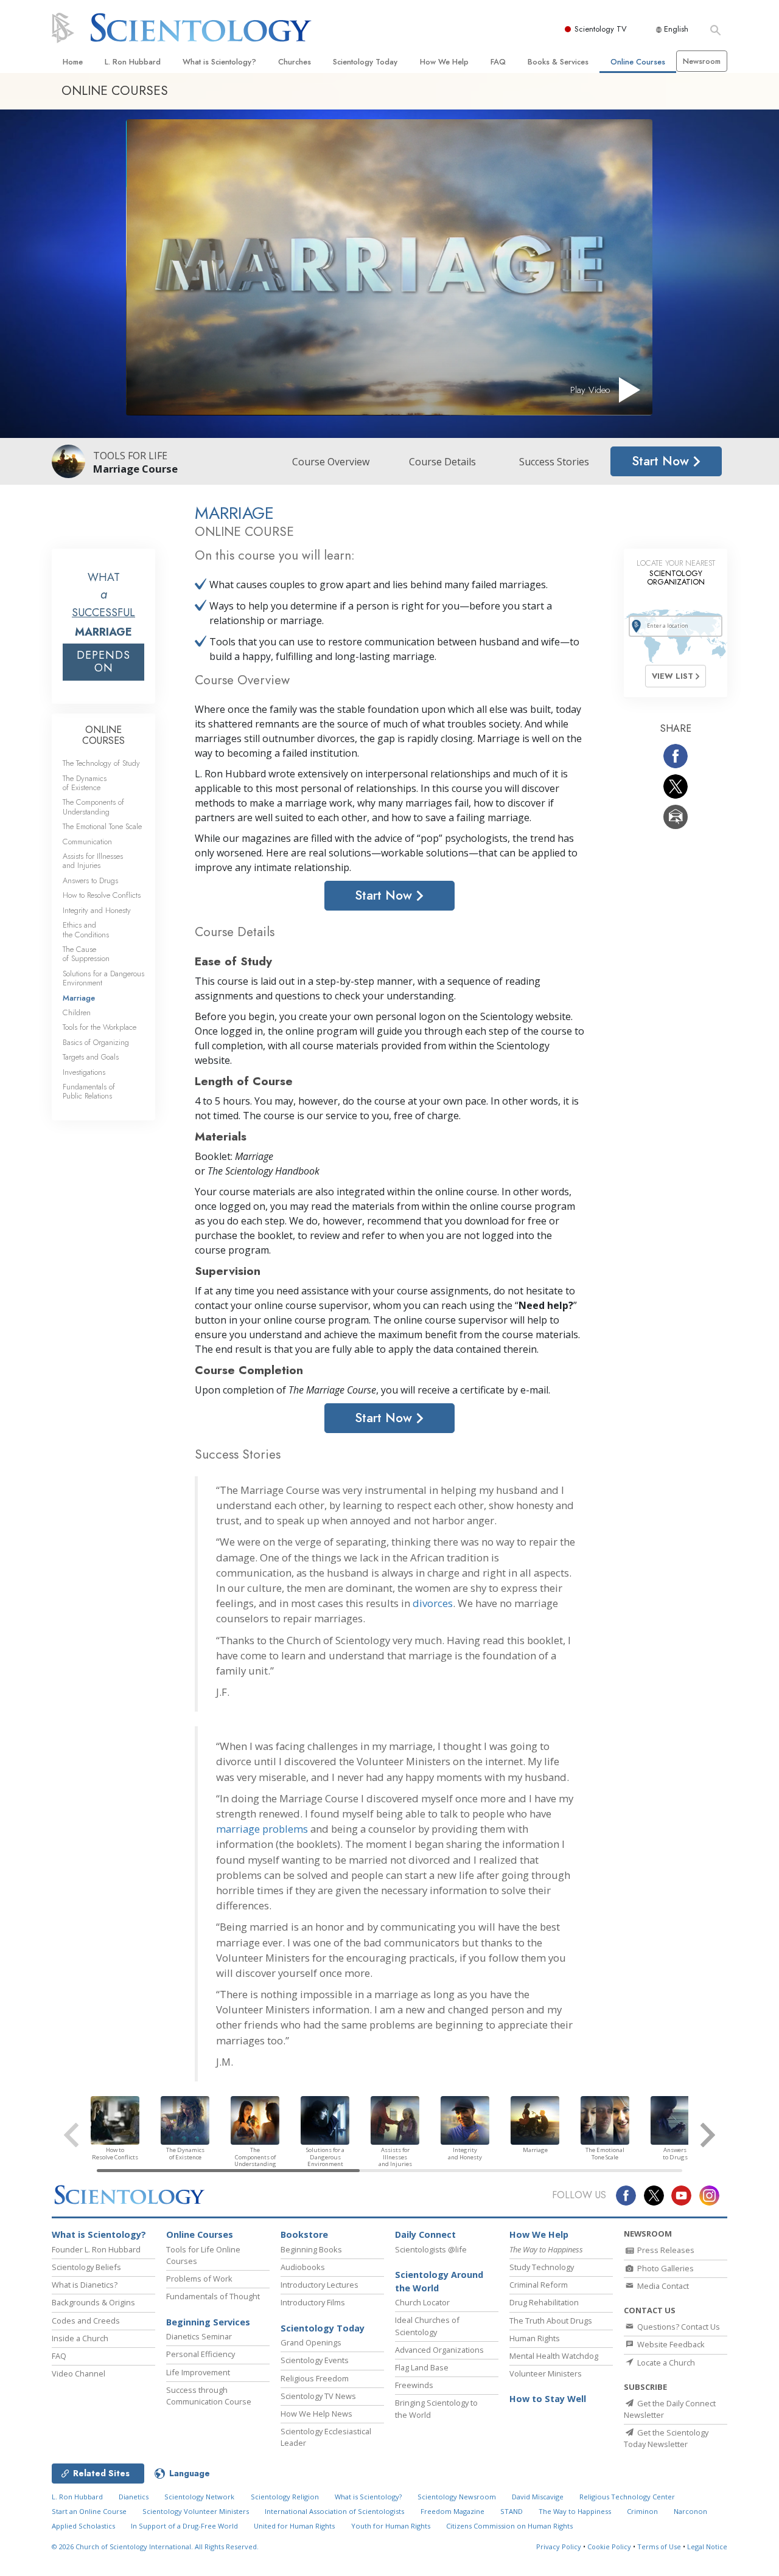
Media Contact (662, 2286)
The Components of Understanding (93, 807)
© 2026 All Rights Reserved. (155, 2546)
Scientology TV (601, 29)
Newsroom (702, 61)
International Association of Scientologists (334, 2511)
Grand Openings (311, 2342)
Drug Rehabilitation (544, 2302)
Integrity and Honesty (97, 910)
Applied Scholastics (83, 2526)
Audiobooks (303, 2267)
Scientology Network (199, 2497)
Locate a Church (665, 2362)
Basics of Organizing (96, 1042)
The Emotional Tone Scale (102, 826)
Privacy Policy (559, 2546)
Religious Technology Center (627, 2497)
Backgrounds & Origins (93, 2302)
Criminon (642, 2511)
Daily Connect (425, 2234)
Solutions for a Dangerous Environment (103, 978)
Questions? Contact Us (678, 2327)
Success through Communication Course (209, 2396)
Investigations (84, 1072)
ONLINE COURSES (103, 735)
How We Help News (316, 2414)
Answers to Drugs (90, 880)
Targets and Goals (91, 1057)
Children (77, 1012)
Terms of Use (659, 2546)
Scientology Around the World (439, 2281)
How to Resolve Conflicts (102, 895)
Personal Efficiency (201, 2354)
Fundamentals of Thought (213, 2296)
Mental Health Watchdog (554, 2356)
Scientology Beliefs (86, 2267)
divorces (433, 1603)
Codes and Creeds (86, 2321)
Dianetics (134, 2497)
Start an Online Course (89, 2511)
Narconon (690, 2511)
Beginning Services (208, 2322)
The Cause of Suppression (86, 954)
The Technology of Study (101, 763)
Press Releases (665, 2250)
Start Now (662, 461)
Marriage (79, 998)
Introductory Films (313, 2302)
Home (73, 62)
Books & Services (558, 62)
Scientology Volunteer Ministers (196, 2511)
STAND (512, 2511)
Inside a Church (80, 2338)
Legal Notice (707, 2546)
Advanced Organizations (439, 2350)
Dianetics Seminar (199, 2336)
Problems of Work (199, 2279)
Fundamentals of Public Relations (89, 1091)
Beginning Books (311, 2249)
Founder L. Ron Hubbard (96, 2249)
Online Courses (638, 62)
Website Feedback (670, 2344)
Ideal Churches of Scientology (427, 2326)
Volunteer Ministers (546, 2373)
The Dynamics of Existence (85, 783)
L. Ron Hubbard (133, 62)
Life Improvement (198, 2372)
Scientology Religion (285, 2497)
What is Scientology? (219, 62)
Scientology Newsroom (457, 2497)
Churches (295, 62)
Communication (87, 842)
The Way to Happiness (575, 2511)
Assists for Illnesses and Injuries (93, 861)
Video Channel (79, 2373)
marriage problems (262, 1829)
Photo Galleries (665, 2268)
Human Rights (535, 2338)
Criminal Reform (539, 2285)
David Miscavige (538, 2497)
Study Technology (542, 2267)
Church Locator (422, 2302)
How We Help (444, 62)
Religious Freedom (315, 2378)
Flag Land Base (422, 2367)
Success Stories (554, 462)
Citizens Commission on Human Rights (509, 2526)
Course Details (442, 462)
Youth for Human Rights (391, 2526)
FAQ (498, 62)
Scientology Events (315, 2360)
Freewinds (414, 2385)
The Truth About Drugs (551, 2321)
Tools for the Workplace (100, 1027)
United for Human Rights (294, 2526)
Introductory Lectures (320, 2285)
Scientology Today (365, 62)
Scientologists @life (431, 2249)
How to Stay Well (548, 2399)
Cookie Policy (609, 2546)
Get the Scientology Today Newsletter (666, 2438)
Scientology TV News (318, 2396)
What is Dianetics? (85, 2285)
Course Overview (331, 462)
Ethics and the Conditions (86, 929)
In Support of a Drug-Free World (184, 2526)
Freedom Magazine (452, 2511)
